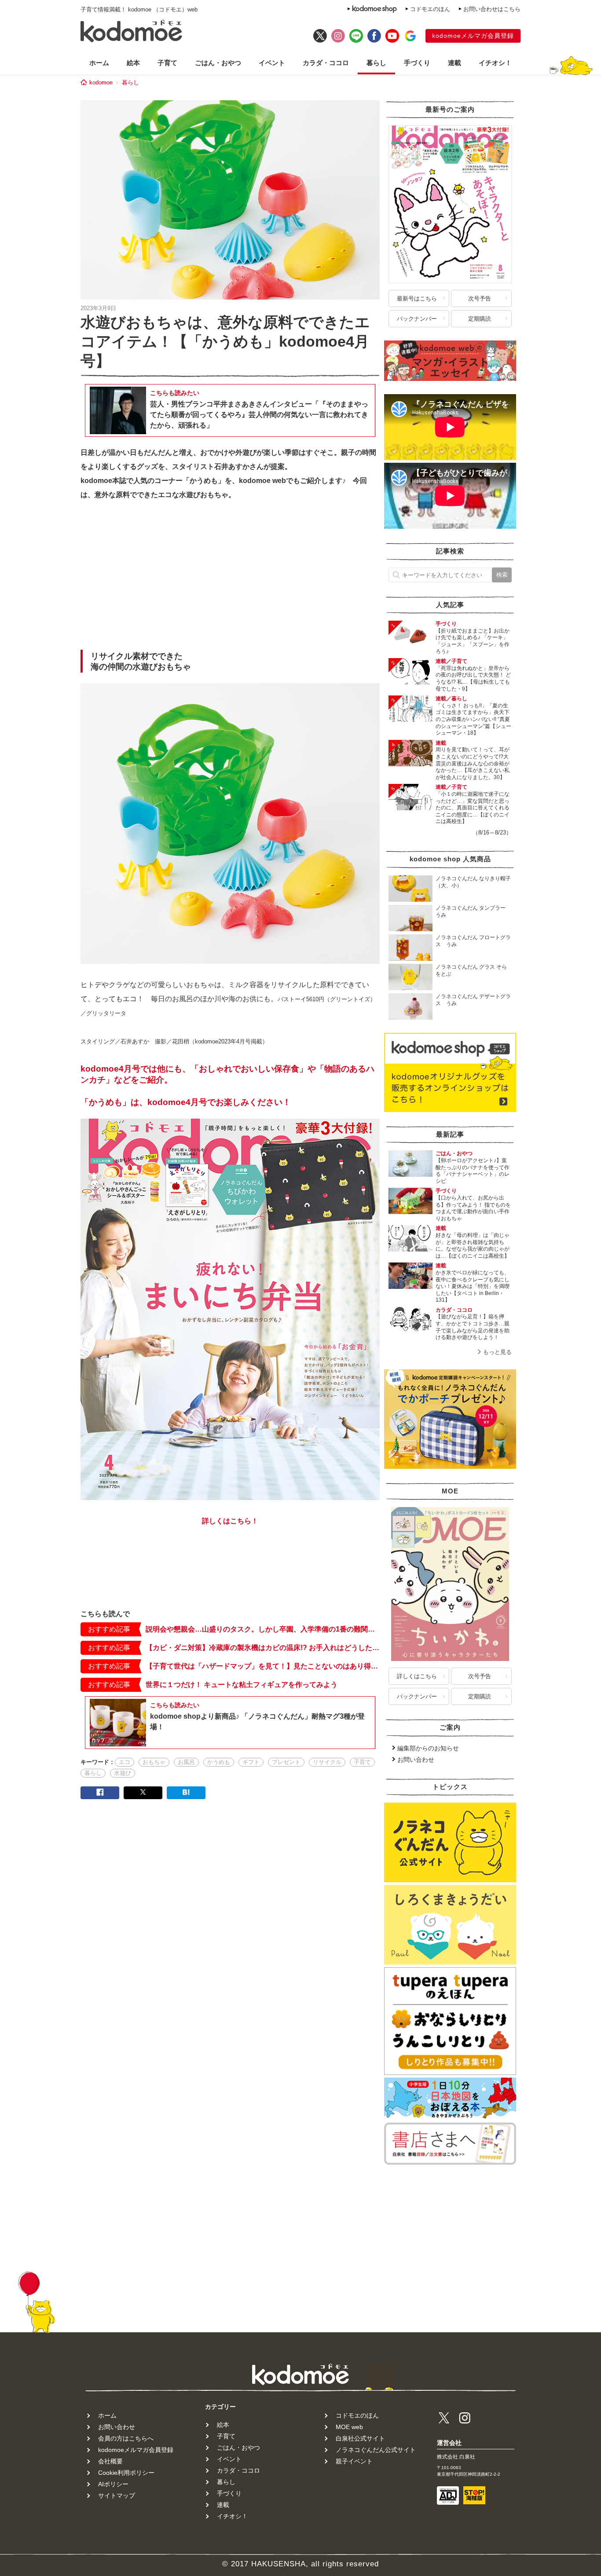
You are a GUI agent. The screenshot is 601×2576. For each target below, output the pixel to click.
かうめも (219, 1762)
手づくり (417, 63)
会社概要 (110, 2461)
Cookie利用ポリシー (126, 2473)
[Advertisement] (230, 578)
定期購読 (480, 319)
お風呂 (186, 1762)
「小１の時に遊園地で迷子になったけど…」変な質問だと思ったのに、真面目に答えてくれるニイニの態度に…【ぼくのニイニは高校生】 (473, 808)
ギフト (251, 1762)
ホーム (99, 63)
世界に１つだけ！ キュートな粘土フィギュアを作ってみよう (242, 1685)
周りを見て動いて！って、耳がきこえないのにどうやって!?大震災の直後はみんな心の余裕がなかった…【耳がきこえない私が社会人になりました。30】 (473, 763)
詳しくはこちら (417, 1676)
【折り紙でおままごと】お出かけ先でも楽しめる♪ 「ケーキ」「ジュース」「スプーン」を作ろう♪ (473, 641)
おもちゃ (154, 1762)
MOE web (349, 2427)
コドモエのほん (430, 9)
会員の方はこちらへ (126, 2438)
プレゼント (286, 1762)
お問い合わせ (416, 1760)
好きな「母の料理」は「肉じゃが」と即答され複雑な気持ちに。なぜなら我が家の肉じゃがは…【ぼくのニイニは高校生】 (473, 1246)
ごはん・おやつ (218, 63)
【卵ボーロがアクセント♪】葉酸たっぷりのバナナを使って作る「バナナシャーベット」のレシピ (473, 1171)
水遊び (123, 1773)
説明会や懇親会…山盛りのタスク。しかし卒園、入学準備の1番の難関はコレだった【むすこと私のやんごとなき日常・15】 (263, 1629)
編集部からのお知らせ (428, 1748)
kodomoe (101, 82)
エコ (125, 1762)
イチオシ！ (495, 63)
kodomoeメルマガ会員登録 (473, 36)
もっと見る (497, 1352)
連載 (454, 63)
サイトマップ (117, 2495)
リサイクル (327, 1762)
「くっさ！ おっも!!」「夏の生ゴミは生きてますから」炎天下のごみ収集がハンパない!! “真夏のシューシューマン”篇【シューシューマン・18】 (473, 719)
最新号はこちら (417, 298)
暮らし (376, 63)
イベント (272, 63)
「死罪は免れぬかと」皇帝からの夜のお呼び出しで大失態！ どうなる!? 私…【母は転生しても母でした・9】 (473, 679)
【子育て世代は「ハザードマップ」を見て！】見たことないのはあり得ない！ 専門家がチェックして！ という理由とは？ (263, 1666)
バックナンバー (417, 319)
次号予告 (480, 298)
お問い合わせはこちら (492, 9)
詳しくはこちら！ (230, 1521)
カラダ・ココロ (326, 63)
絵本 (133, 63)
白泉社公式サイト (360, 2438)
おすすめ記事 (109, 1629)
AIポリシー (113, 2484)
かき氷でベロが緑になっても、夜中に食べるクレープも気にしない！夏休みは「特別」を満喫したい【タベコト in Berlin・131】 (473, 1286)
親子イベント (354, 2461)
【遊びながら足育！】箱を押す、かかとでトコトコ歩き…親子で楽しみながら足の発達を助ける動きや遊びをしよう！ (473, 1327)
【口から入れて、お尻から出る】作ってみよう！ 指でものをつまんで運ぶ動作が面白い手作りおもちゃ (473, 1208)
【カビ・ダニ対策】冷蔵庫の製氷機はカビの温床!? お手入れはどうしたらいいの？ (263, 1648)
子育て (167, 63)
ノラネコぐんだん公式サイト (376, 2450)
